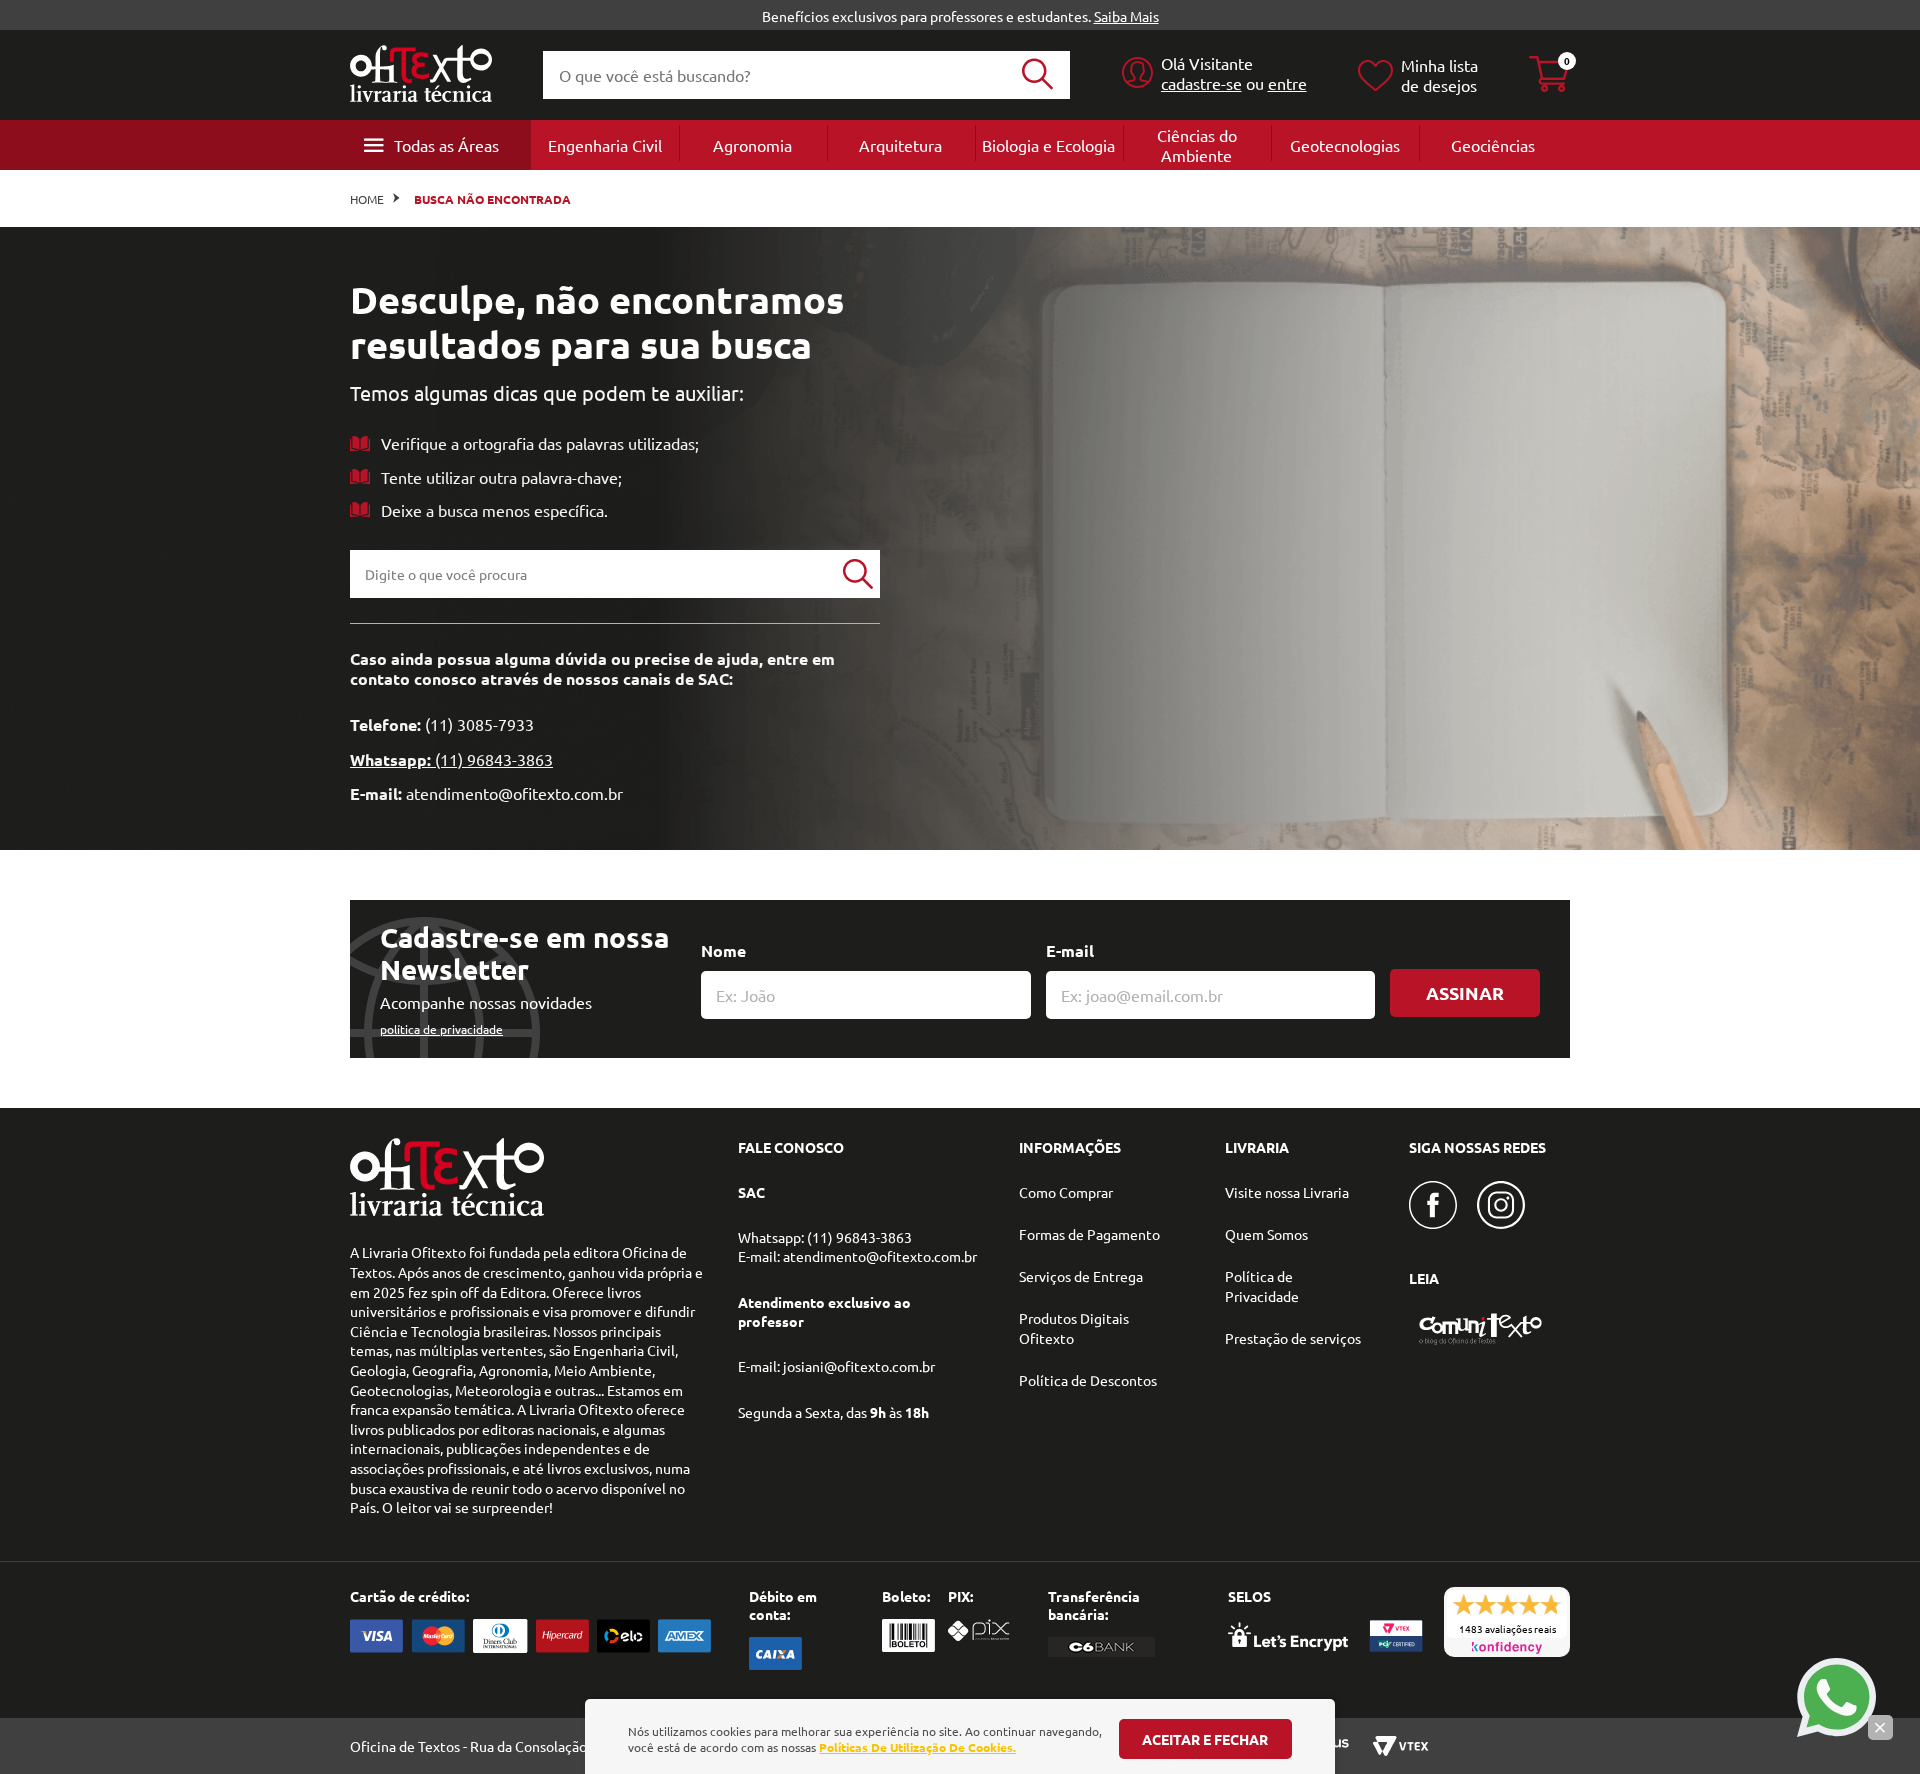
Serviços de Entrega (1081, 1276)
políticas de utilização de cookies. (917, 1747)
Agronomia (752, 145)
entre (1287, 83)
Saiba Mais (1126, 16)
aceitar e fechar (1205, 1739)
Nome (723, 950)
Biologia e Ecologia (1048, 145)
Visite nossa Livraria (1287, 1192)
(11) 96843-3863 (494, 759)
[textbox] (593, 574)
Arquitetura (900, 145)
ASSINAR (1465, 992)
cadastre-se (1201, 83)
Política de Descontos (1088, 1380)
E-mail (1070, 950)
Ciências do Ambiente (1197, 145)
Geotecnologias (1345, 145)
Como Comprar (1066, 1192)
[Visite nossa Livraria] (447, 1211)
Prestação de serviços (1293, 1338)
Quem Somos (1266, 1234)
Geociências (1493, 145)
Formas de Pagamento (1089, 1234)
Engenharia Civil (605, 145)
